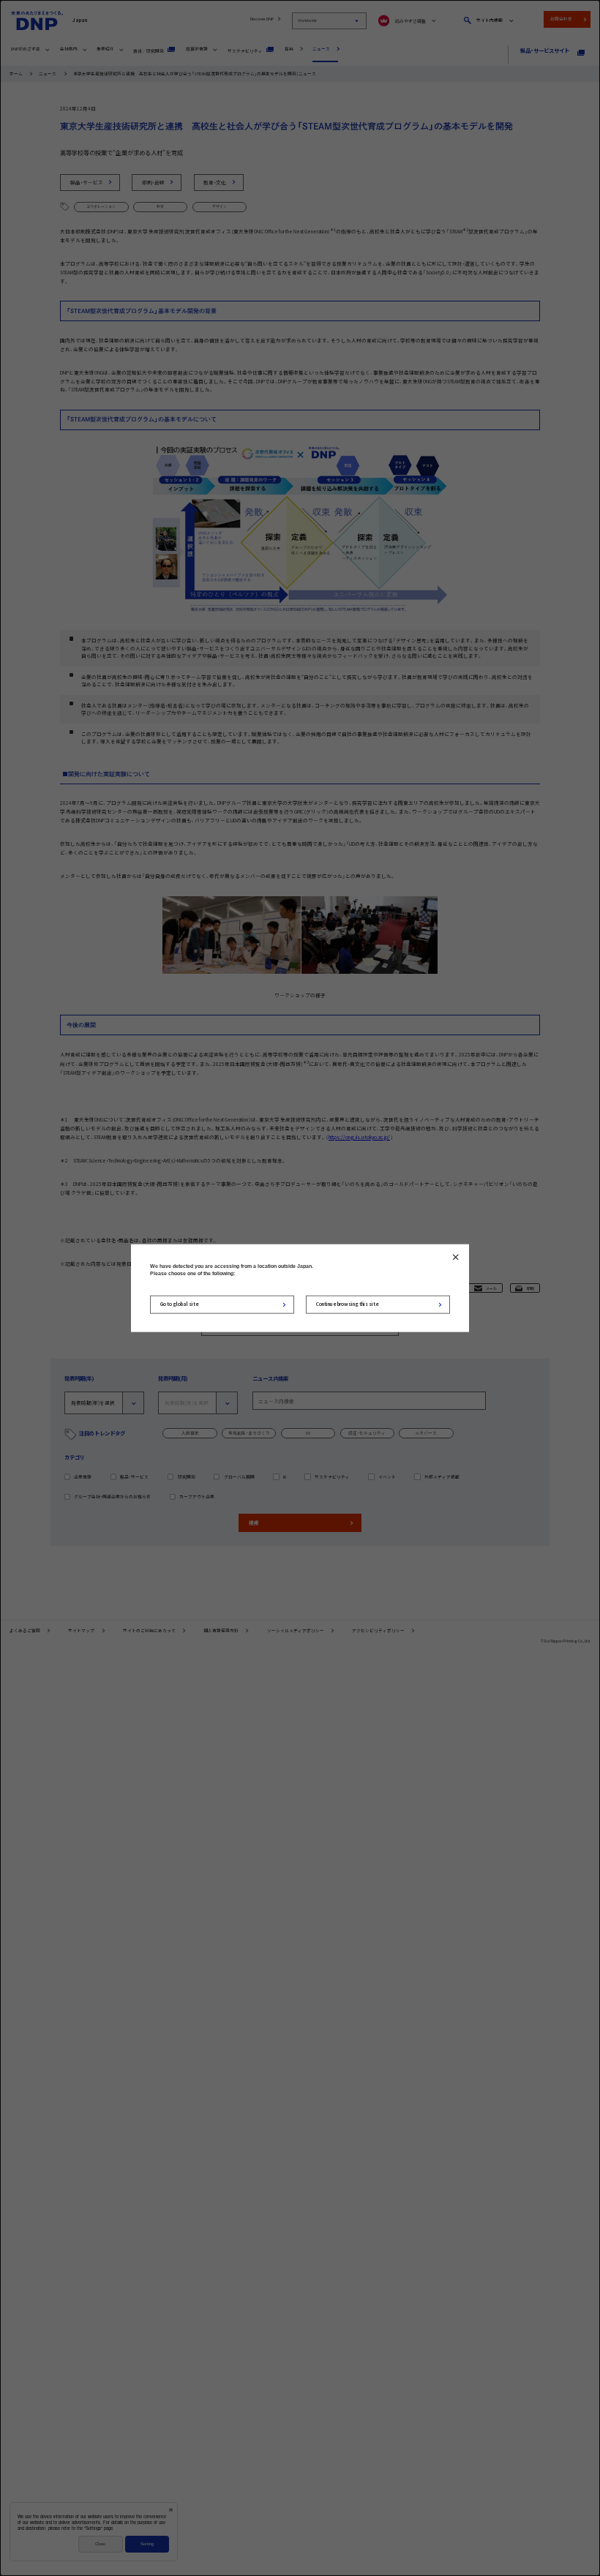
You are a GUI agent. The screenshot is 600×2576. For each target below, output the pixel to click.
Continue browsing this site (348, 1304)
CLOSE (455, 1257)
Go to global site (180, 1304)
